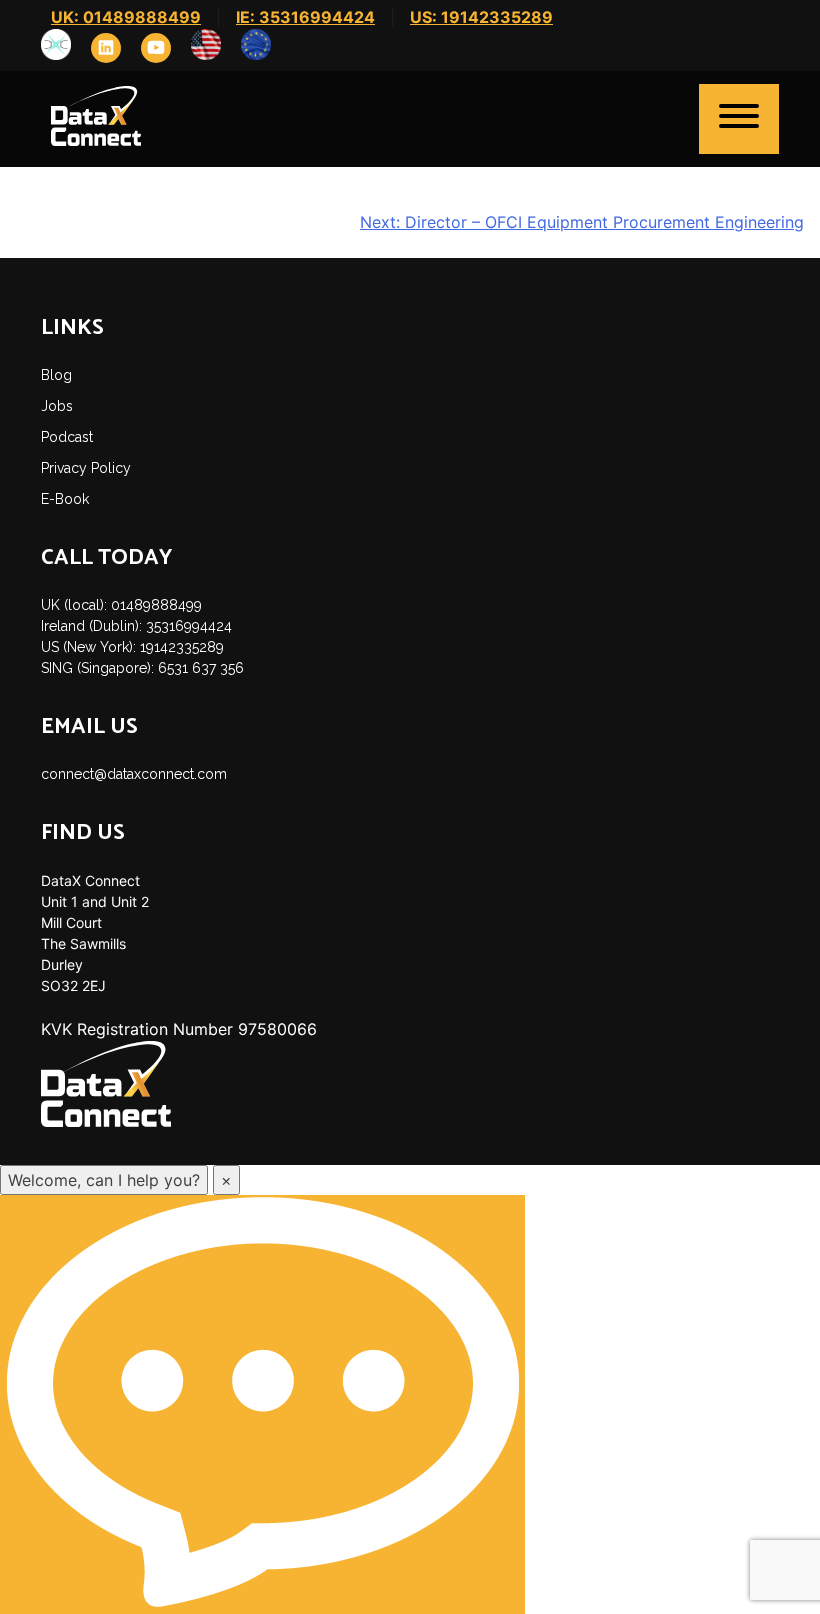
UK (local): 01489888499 (121, 605)
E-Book (65, 499)
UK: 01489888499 (126, 17)
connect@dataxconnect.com (134, 774)
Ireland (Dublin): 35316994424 (136, 626)
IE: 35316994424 (305, 17)
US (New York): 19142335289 (132, 647)
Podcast (67, 437)
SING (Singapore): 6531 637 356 (142, 668)
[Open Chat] (262, 1404)
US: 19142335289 (481, 17)
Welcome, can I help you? (104, 1180)
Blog (56, 375)
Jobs (57, 406)
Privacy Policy (86, 468)
